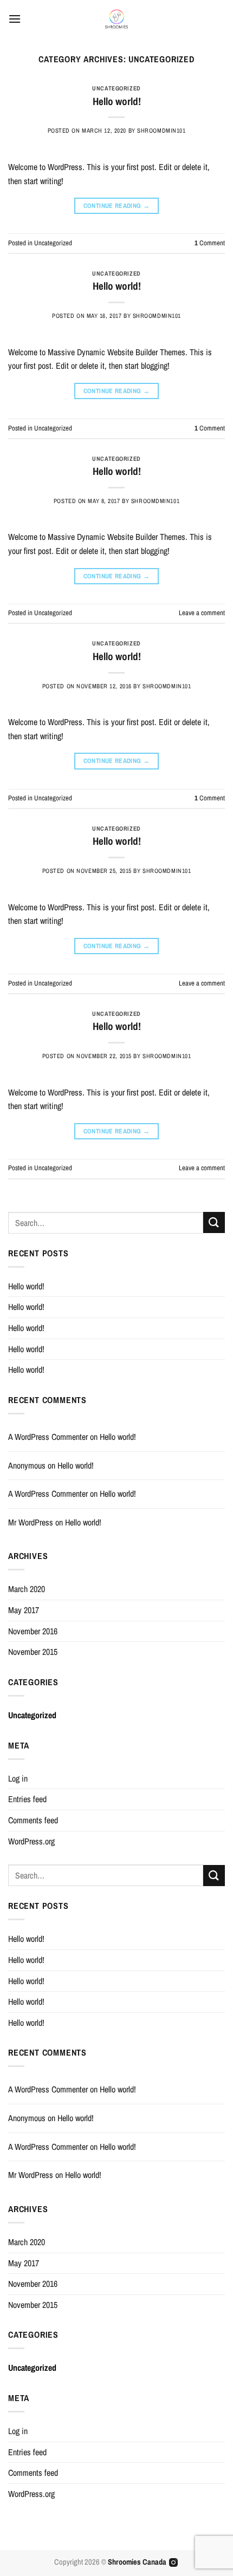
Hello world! (117, 101)
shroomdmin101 (161, 130)
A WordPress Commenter (48, 1437)
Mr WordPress (31, 1522)
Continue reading (117, 206)
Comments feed (33, 1820)
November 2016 (33, 1631)
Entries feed (27, 1799)
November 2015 (33, 1652)
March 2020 (27, 1589)
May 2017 (24, 1610)
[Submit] (214, 1222)
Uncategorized (116, 88)
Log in (18, 1778)
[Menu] (15, 19)
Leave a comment (202, 613)
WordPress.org (31, 1841)
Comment (210, 243)
